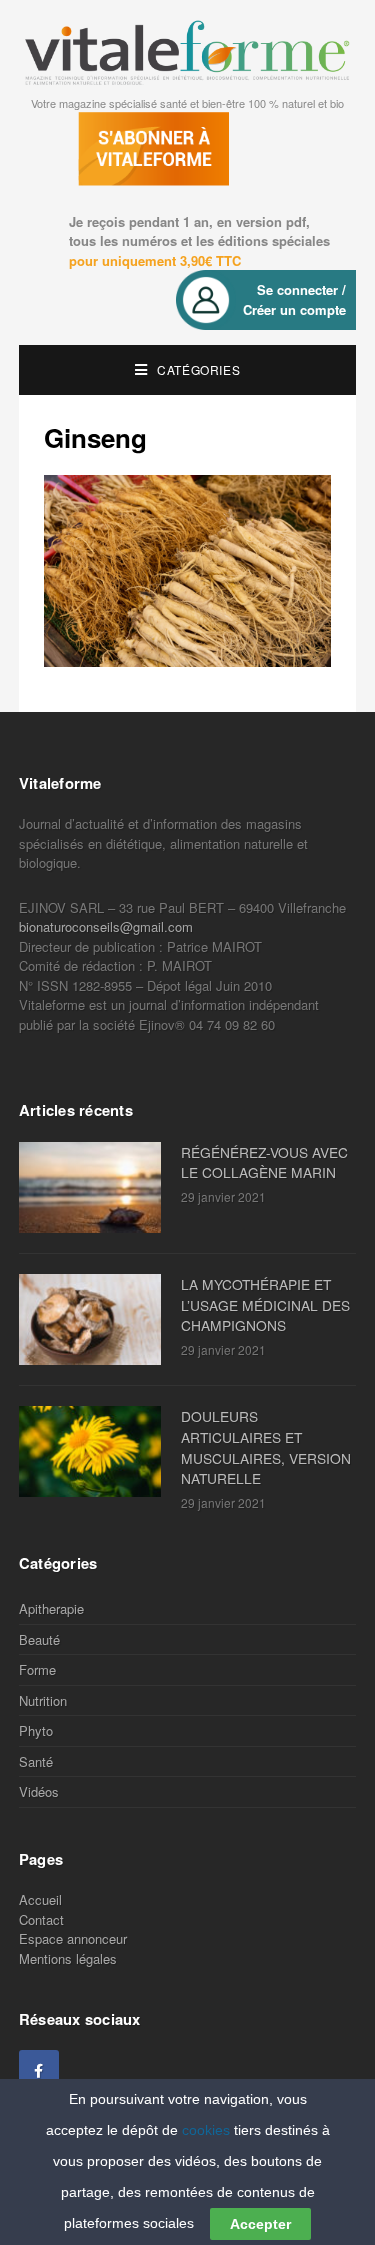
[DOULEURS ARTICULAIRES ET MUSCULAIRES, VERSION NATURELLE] (95, 1451)
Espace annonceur (73, 1938)
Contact (41, 1919)
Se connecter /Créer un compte (294, 299)
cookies (206, 2130)
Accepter (260, 2224)
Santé (36, 1761)
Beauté (39, 1639)
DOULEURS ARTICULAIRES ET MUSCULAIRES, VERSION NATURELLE (266, 1447)
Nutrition (43, 1700)
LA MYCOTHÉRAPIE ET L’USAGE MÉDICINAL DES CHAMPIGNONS (265, 1305)
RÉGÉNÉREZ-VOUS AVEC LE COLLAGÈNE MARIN (264, 1162)
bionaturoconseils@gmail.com (106, 926)
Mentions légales (68, 1958)
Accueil (40, 1899)
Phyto (36, 1730)
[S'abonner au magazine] (149, 157)
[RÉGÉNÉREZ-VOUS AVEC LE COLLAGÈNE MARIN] (95, 1187)
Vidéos (39, 1791)
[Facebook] (39, 2070)
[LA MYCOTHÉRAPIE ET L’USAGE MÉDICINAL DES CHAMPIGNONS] (95, 1319)
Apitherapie (51, 1608)
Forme (37, 1669)
